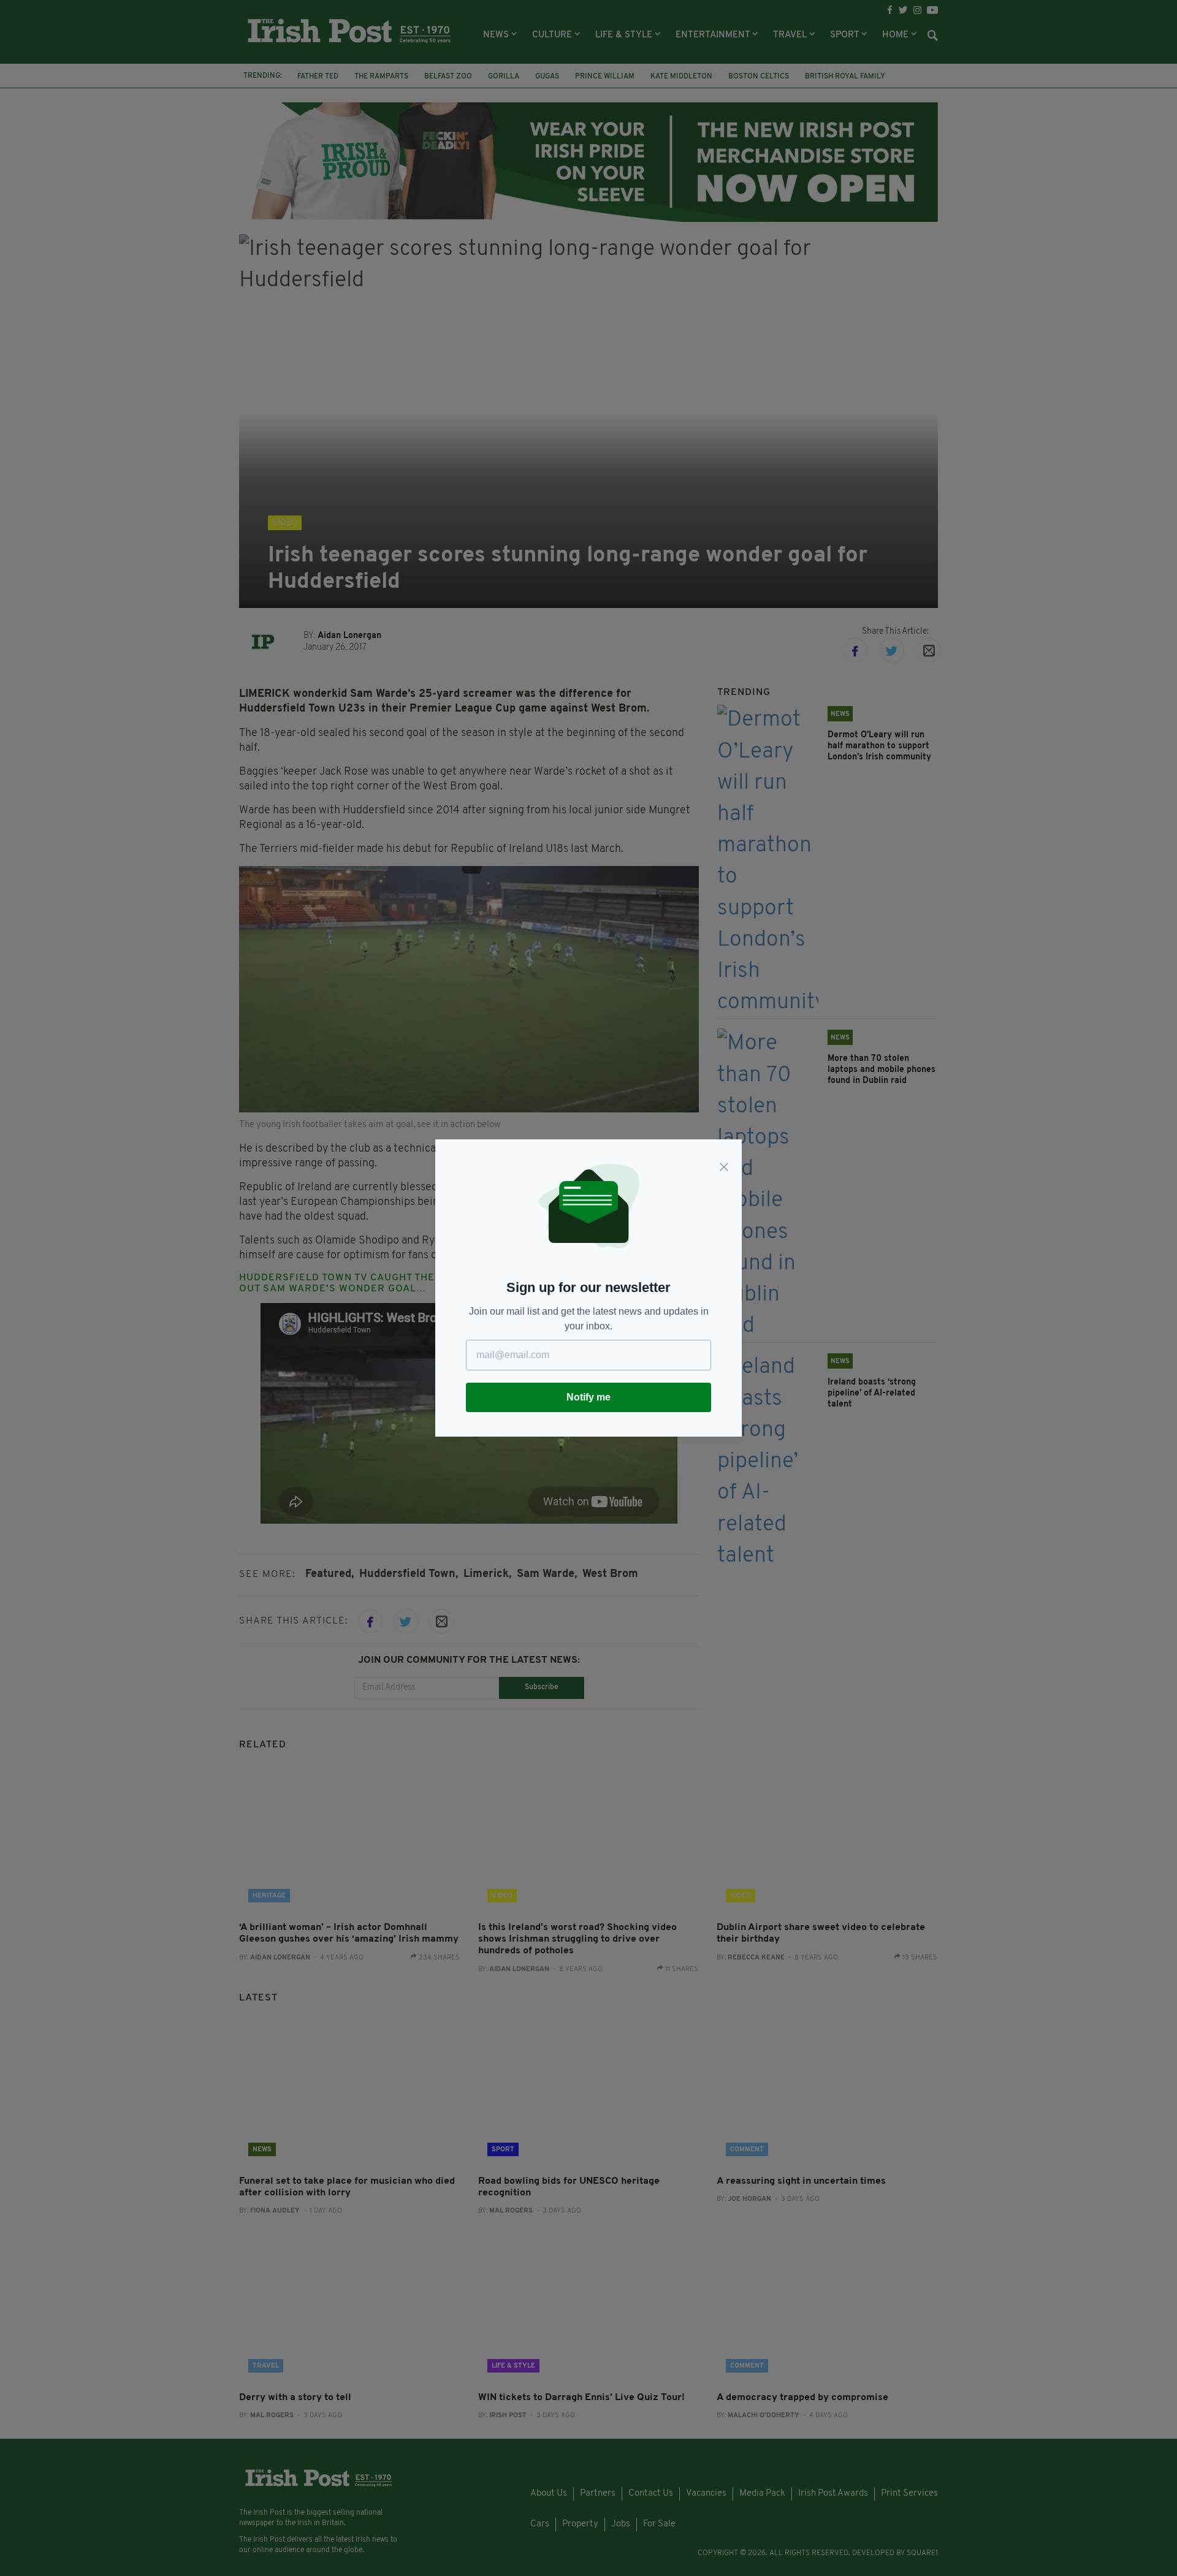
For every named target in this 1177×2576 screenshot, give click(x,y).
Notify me (588, 1397)
